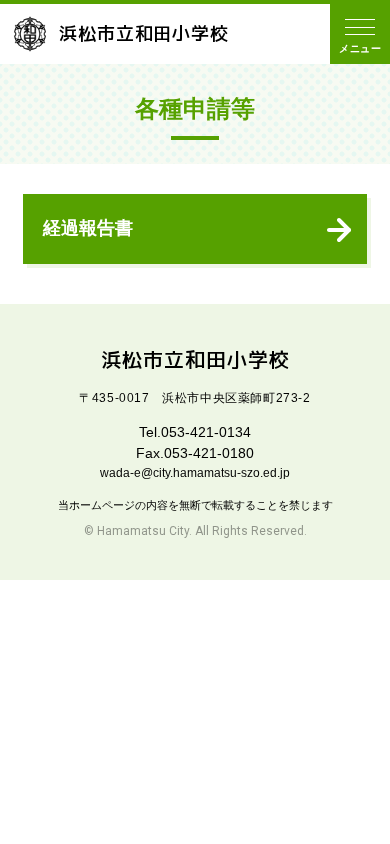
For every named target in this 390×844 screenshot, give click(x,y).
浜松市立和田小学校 (144, 33)
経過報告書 (88, 228)
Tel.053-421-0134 (195, 432)
